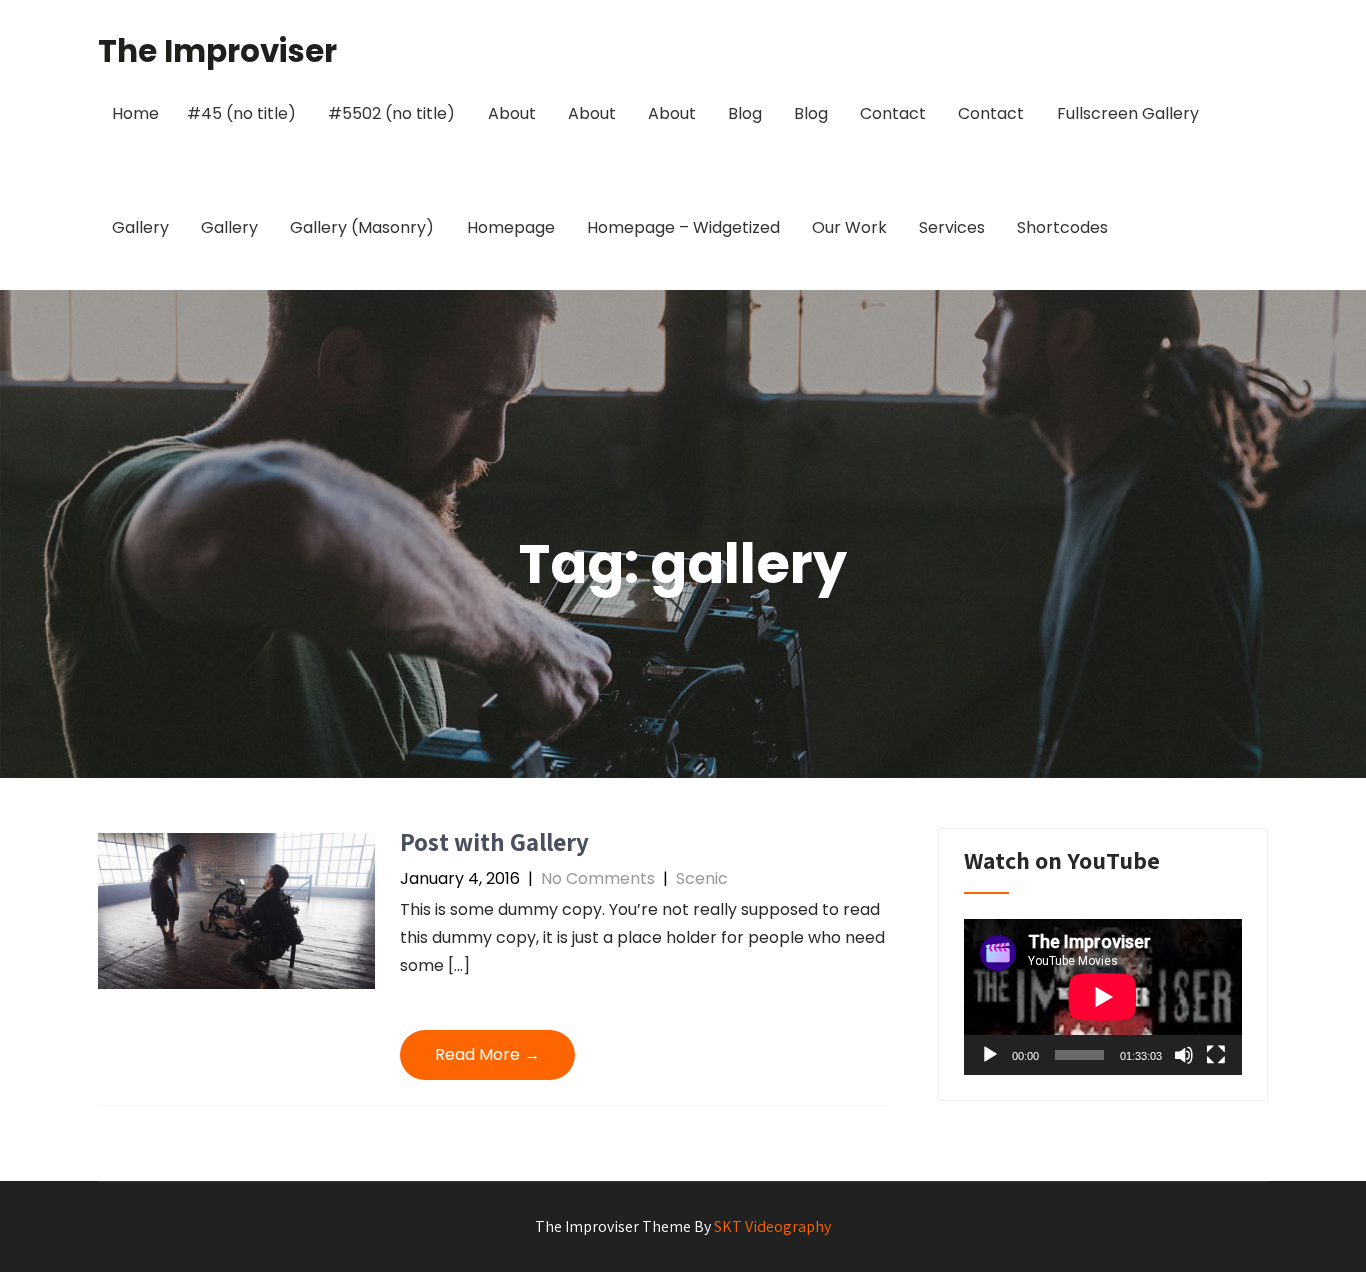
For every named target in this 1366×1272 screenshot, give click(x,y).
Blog (745, 113)
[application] (1103, 997)
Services (952, 227)
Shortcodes (1062, 227)
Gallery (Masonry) (362, 227)
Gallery (140, 227)
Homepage (511, 227)
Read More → (487, 1054)
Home (135, 113)
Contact (893, 113)
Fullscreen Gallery (1128, 113)
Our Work (849, 227)
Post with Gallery (494, 841)
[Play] (990, 1055)
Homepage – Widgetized (683, 227)
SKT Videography (772, 1226)
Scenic (702, 878)
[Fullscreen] (1216, 1055)
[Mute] (1184, 1055)
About (512, 113)
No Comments (598, 878)
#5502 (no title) (391, 113)
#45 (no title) (241, 113)
